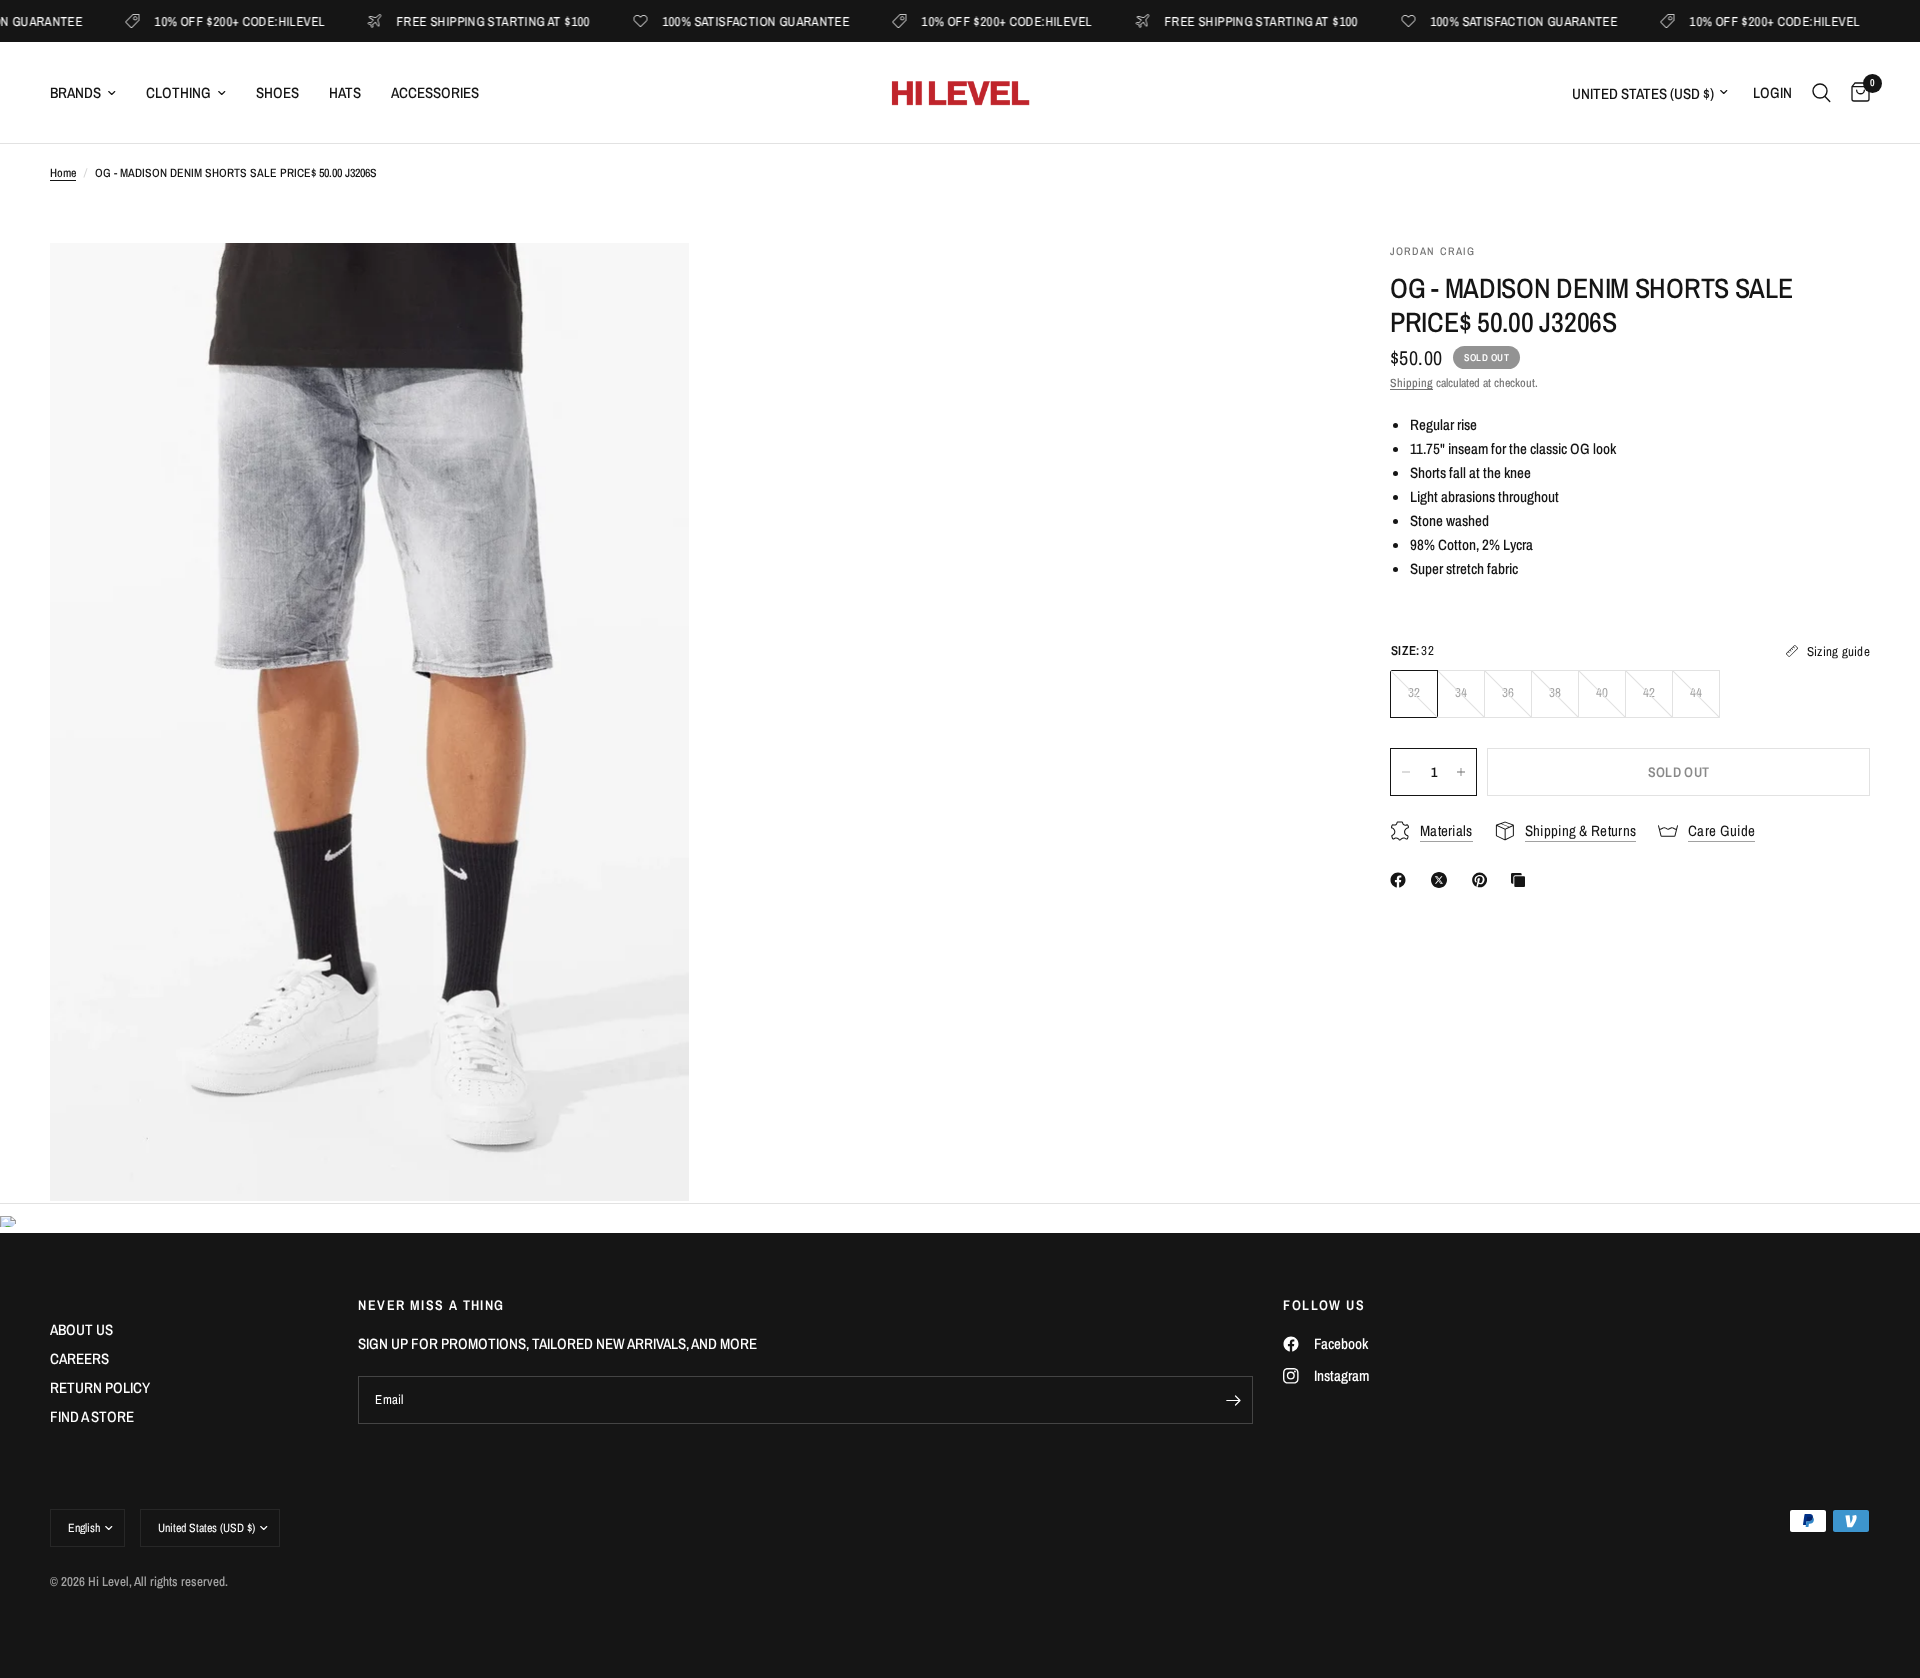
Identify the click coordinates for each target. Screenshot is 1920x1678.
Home (63, 173)
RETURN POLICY (100, 1387)
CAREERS (79, 1358)
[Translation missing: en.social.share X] (1443, 880)
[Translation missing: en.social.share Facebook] (1402, 880)
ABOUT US (81, 1329)
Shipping (1411, 383)
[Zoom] (647, 285)
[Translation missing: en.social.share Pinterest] (1484, 880)
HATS (345, 92)
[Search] (1821, 92)
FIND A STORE (92, 1416)
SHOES (277, 92)
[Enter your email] (1233, 1400)
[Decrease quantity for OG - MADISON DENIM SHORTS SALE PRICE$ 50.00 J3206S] (1406, 772)
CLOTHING (178, 92)
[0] (1855, 92)
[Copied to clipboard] (1522, 880)
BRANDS (75, 92)
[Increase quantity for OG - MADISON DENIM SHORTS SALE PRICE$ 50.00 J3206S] (1461, 772)
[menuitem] (90, 93)
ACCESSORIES (435, 92)
